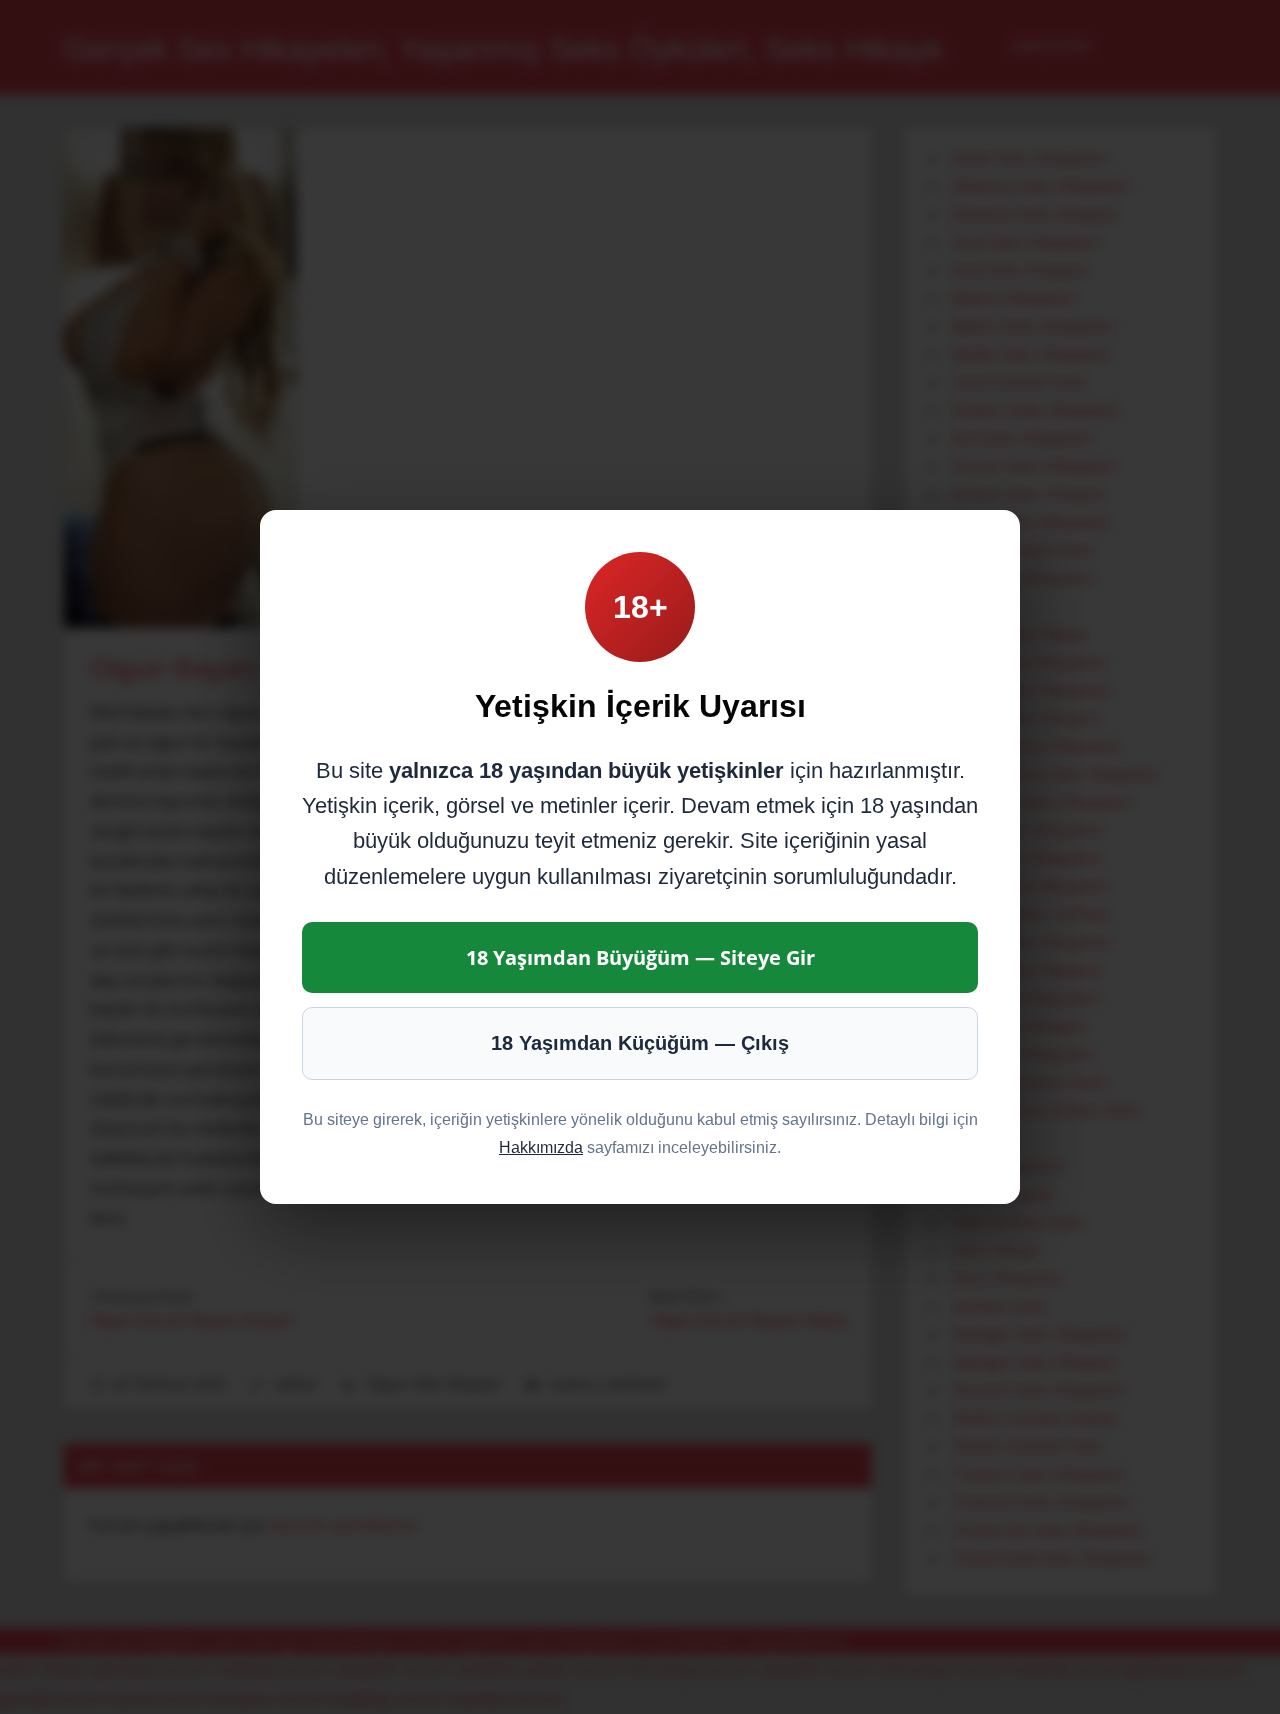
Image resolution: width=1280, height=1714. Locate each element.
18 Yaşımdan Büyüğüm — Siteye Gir (640, 957)
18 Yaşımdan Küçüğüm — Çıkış (640, 1043)
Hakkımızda (541, 1147)
